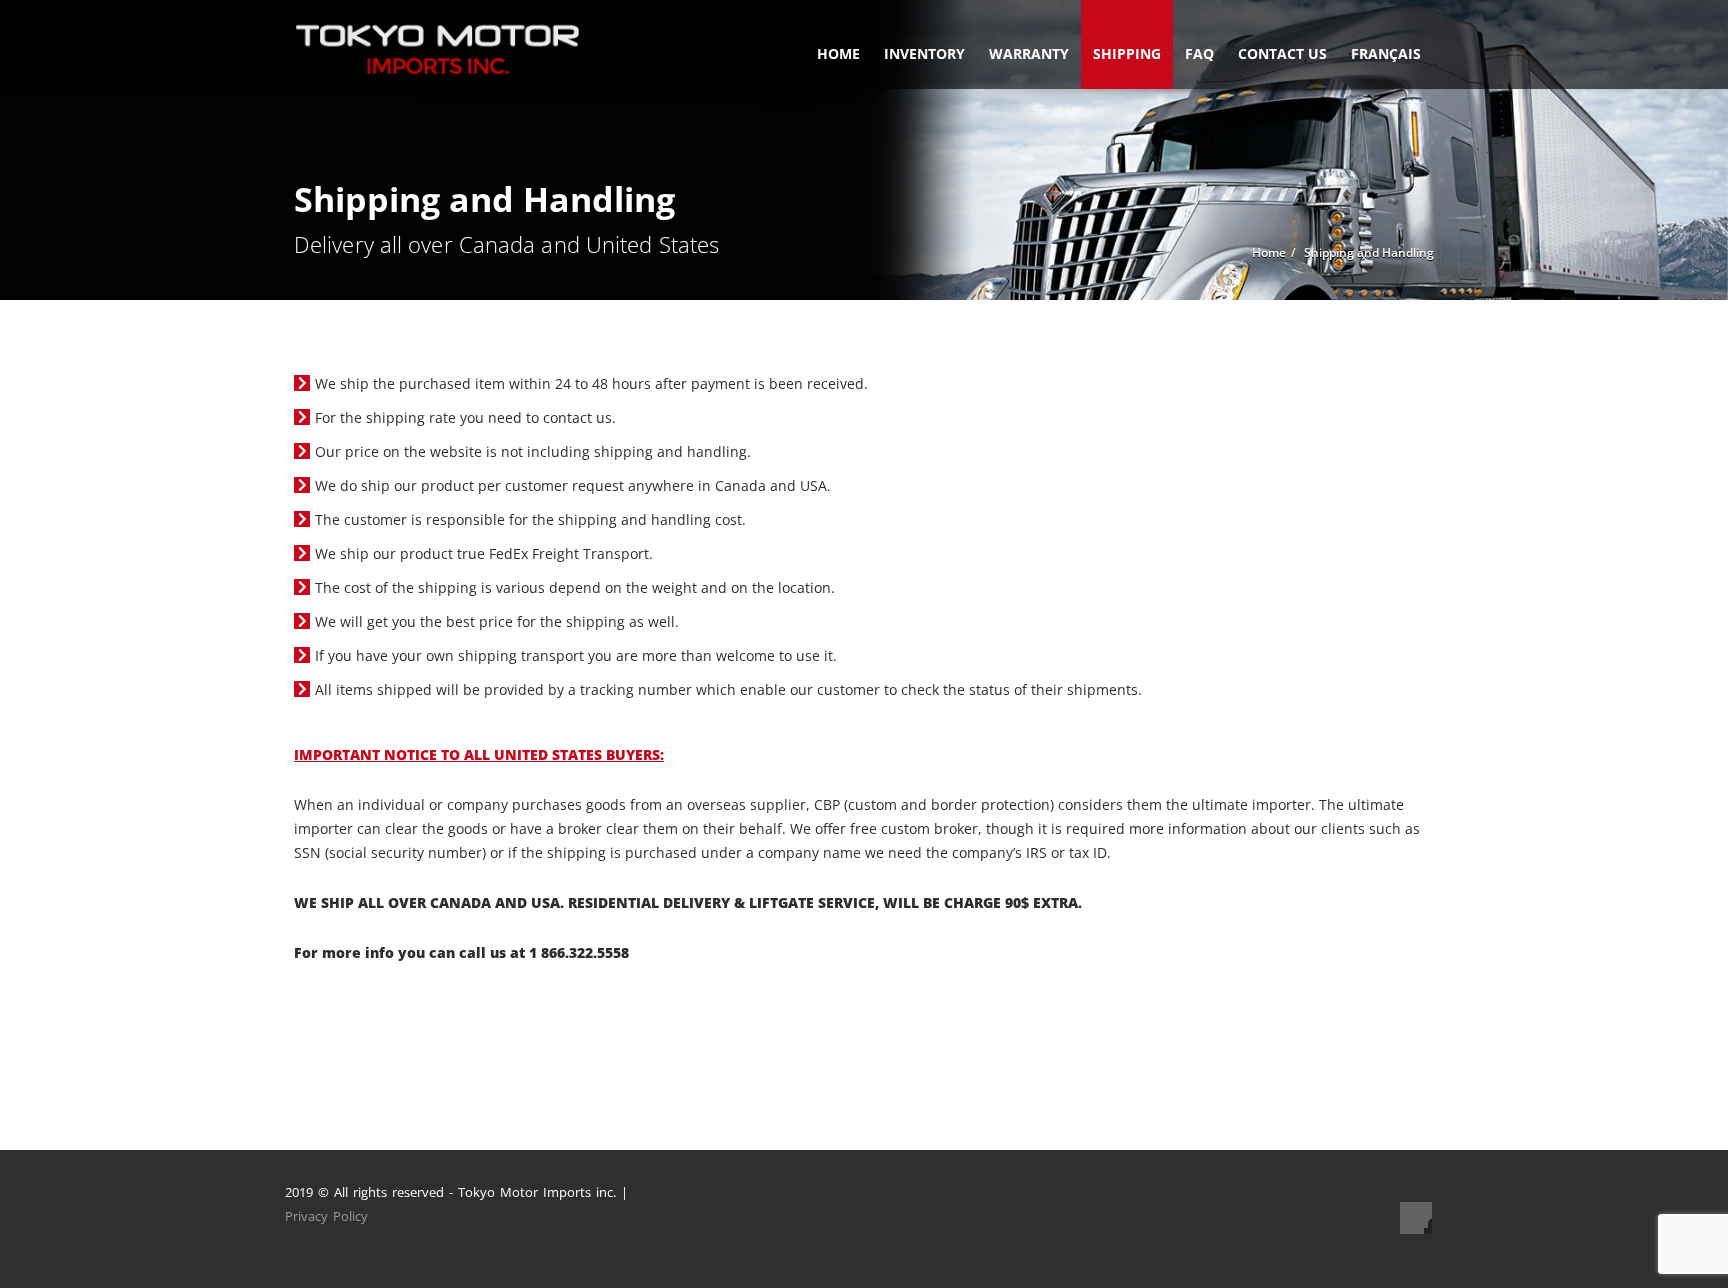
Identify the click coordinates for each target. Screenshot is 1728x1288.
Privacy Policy (326, 1216)
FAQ (1199, 53)
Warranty (1029, 53)
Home (838, 53)
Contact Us (1282, 53)
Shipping (1127, 53)
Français (1386, 53)
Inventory (924, 53)
